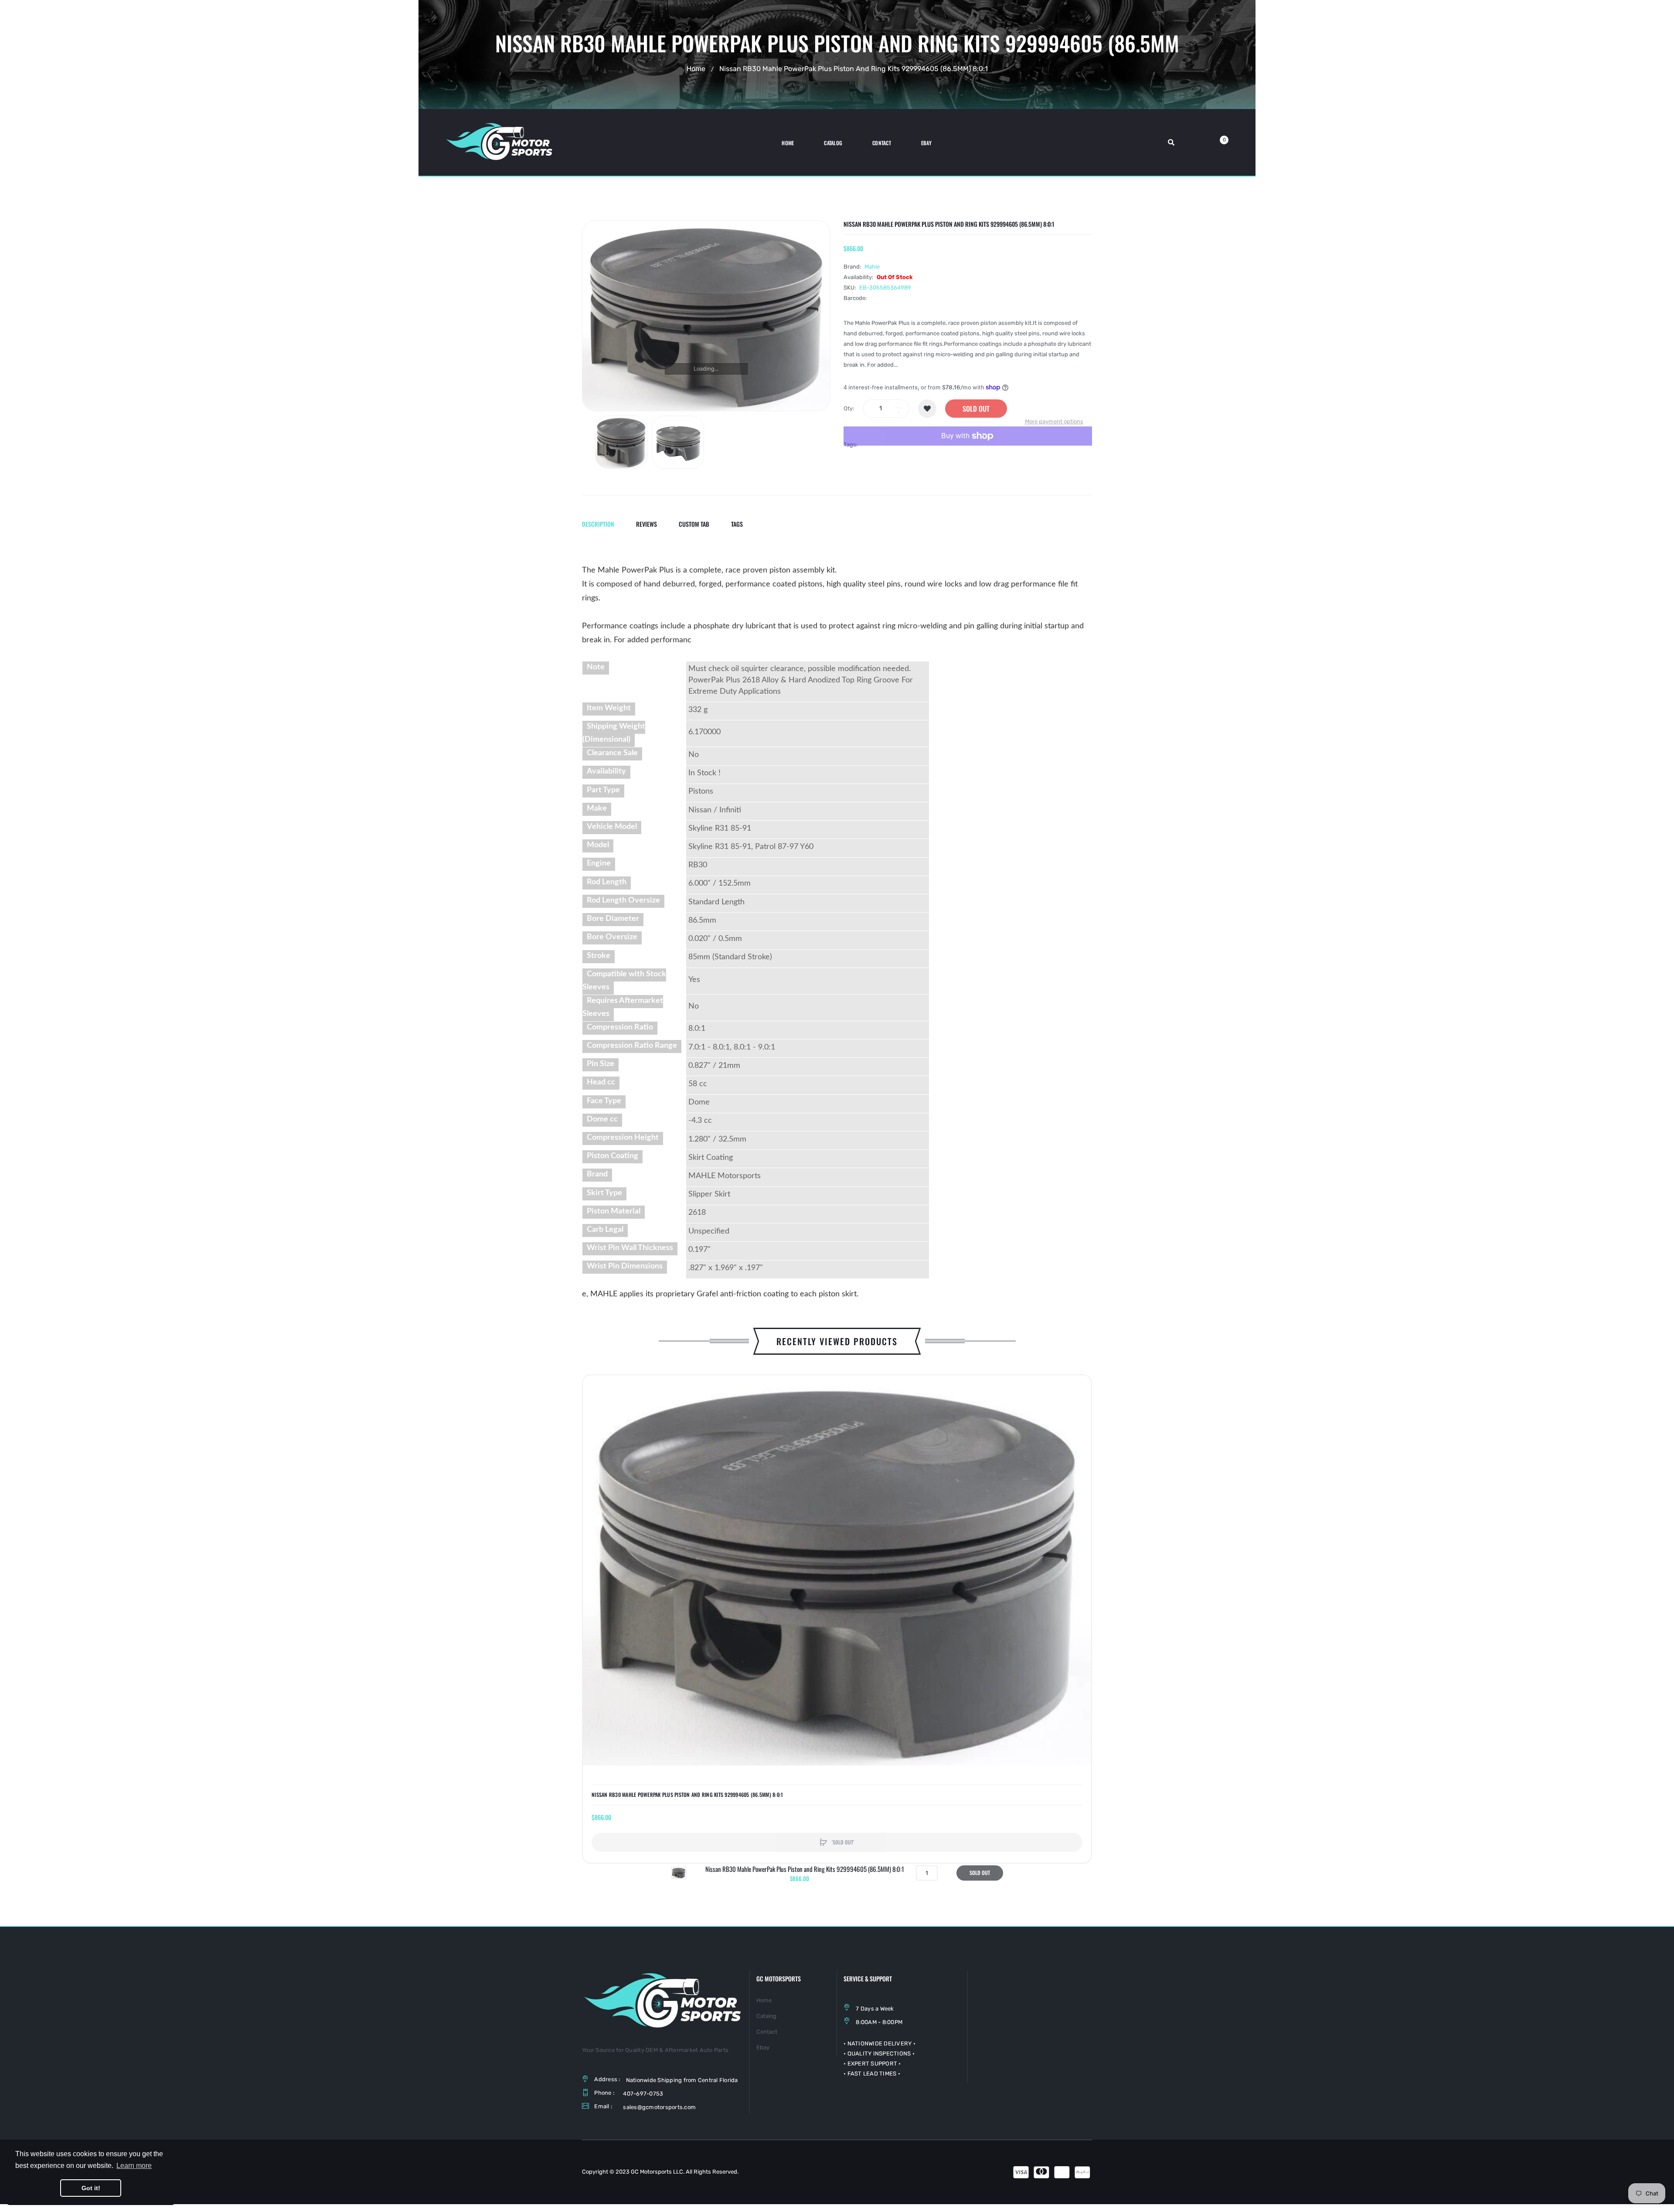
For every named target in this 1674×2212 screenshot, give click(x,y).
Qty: (849, 408)
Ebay (763, 2047)
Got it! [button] (91, 2188)
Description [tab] (598, 524)
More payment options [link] (1054, 421)
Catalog (766, 2016)
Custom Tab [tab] (694, 524)
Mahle (872, 267)
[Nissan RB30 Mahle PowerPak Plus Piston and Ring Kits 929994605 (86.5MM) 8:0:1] (621, 442)
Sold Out (976, 409)
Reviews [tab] (646, 524)
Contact (767, 2032)
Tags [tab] (737, 524)
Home (696, 69)
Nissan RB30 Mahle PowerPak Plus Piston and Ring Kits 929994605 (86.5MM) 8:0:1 (687, 1795)
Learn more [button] (134, 2166)
